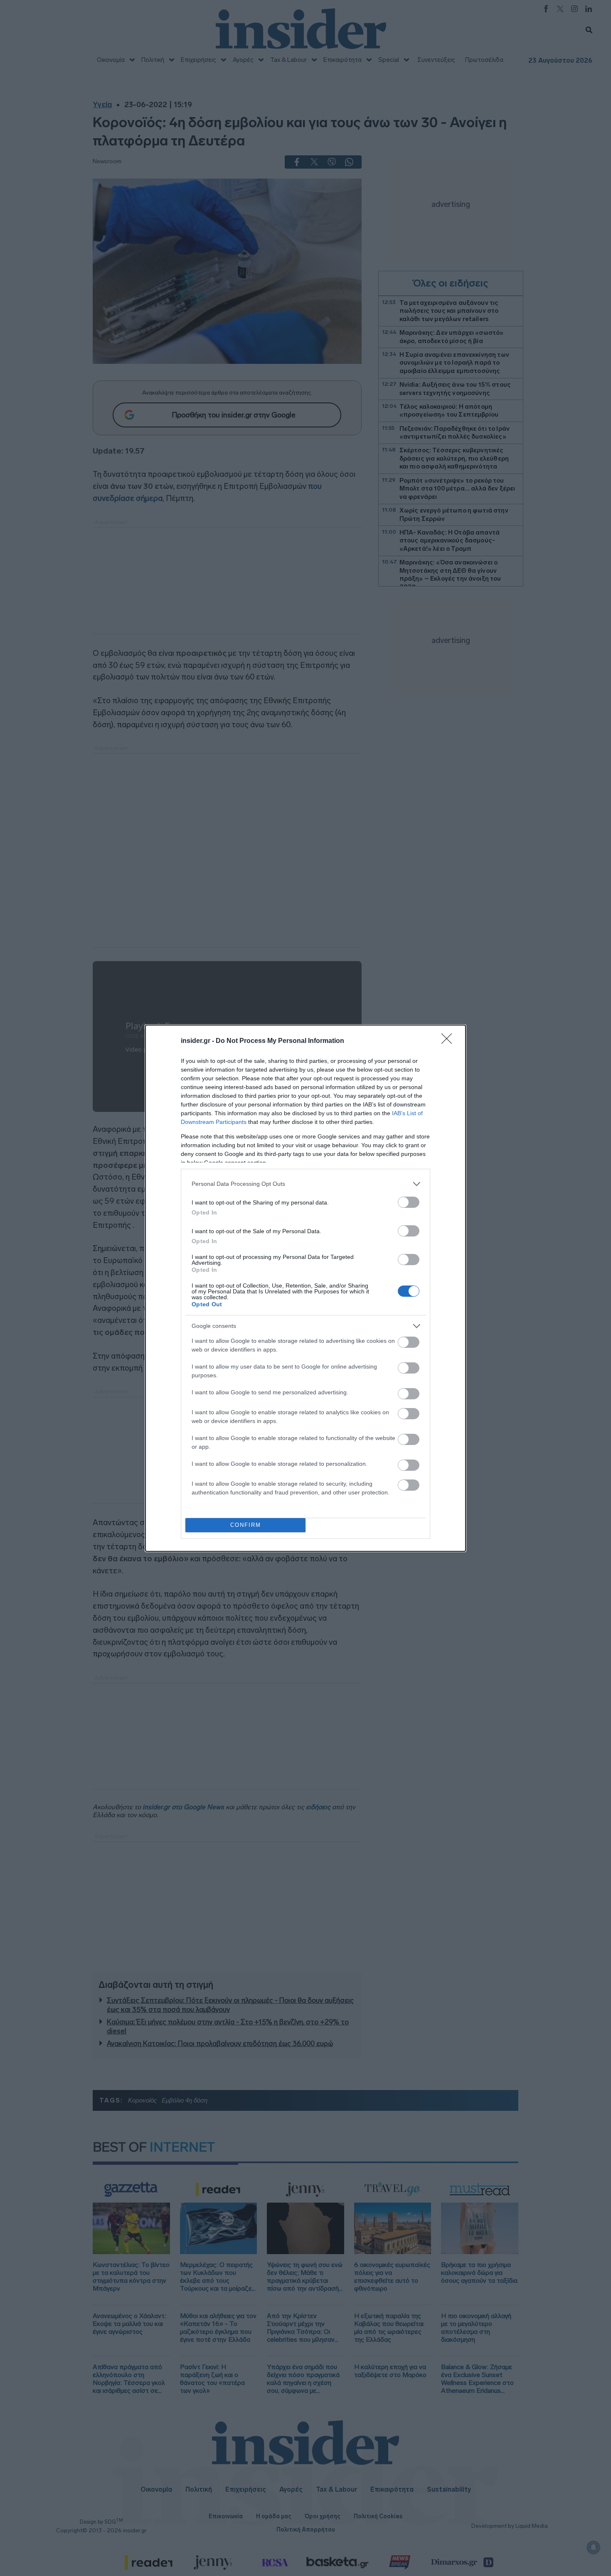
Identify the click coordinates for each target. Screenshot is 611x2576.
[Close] (449, 1041)
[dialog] (305, 1288)
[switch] (409, 1202)
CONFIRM (246, 1525)
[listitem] (305, 1184)
